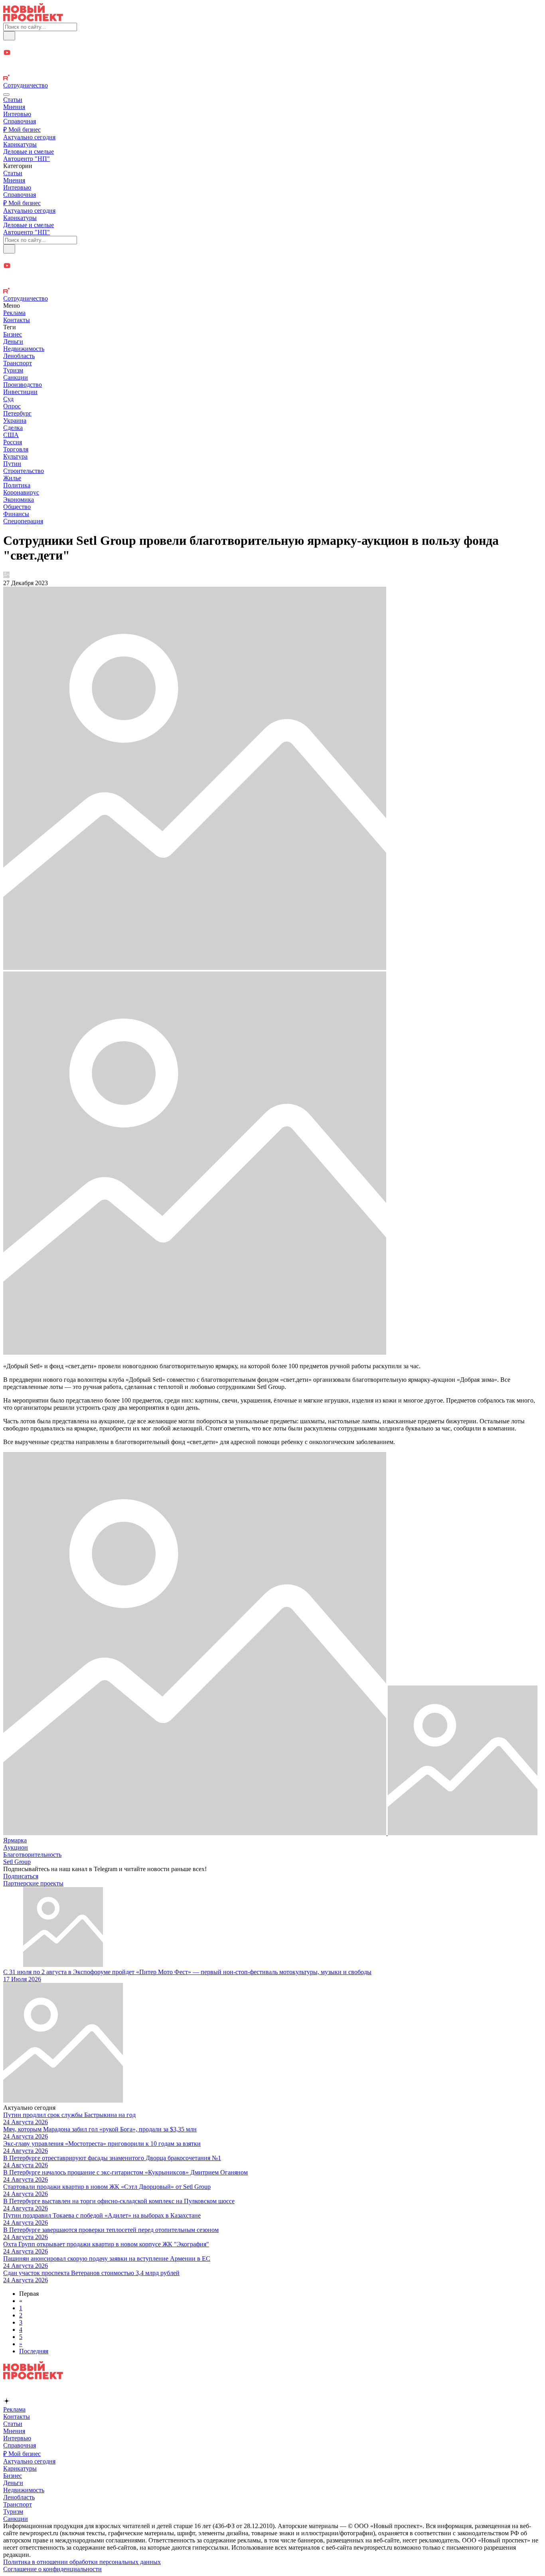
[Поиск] (9, 36)
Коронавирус (21, 492)
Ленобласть (19, 356)
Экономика (19, 500)
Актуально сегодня (29, 137)
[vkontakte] (272, 70)
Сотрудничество (26, 85)
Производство (23, 385)
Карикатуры (20, 144)
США (11, 435)
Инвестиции (20, 392)
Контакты (17, 320)
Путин (12, 464)
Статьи (13, 100)
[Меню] (6, 95)
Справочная (20, 121)
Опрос (12, 406)
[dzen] (272, 62)
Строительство (24, 471)
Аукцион (16, 1847)
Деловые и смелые (29, 151)
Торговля (16, 449)
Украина (15, 420)
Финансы (16, 514)
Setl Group (17, 1862)
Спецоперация (23, 521)
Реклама (14, 313)
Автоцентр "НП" (27, 159)
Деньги (13, 341)
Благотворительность (32, 1855)
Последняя (34, 2351)
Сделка (13, 428)
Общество (17, 507)
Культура (15, 456)
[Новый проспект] (33, 19)
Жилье (12, 478)
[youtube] (272, 53)
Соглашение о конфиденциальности (52, 2569)
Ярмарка (15, 1840)
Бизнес (13, 334)
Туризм (13, 370)
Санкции (16, 377)
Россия (13, 442)
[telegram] (272, 45)
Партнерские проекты (33, 1883)
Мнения (14, 107)
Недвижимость (24, 349)
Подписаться (21, 1876)
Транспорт (18, 363)
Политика (17, 485)
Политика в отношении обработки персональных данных (82, 2562)
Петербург (17, 413)
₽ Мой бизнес (22, 130)
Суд (8, 399)
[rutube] (272, 78)
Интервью (17, 114)
